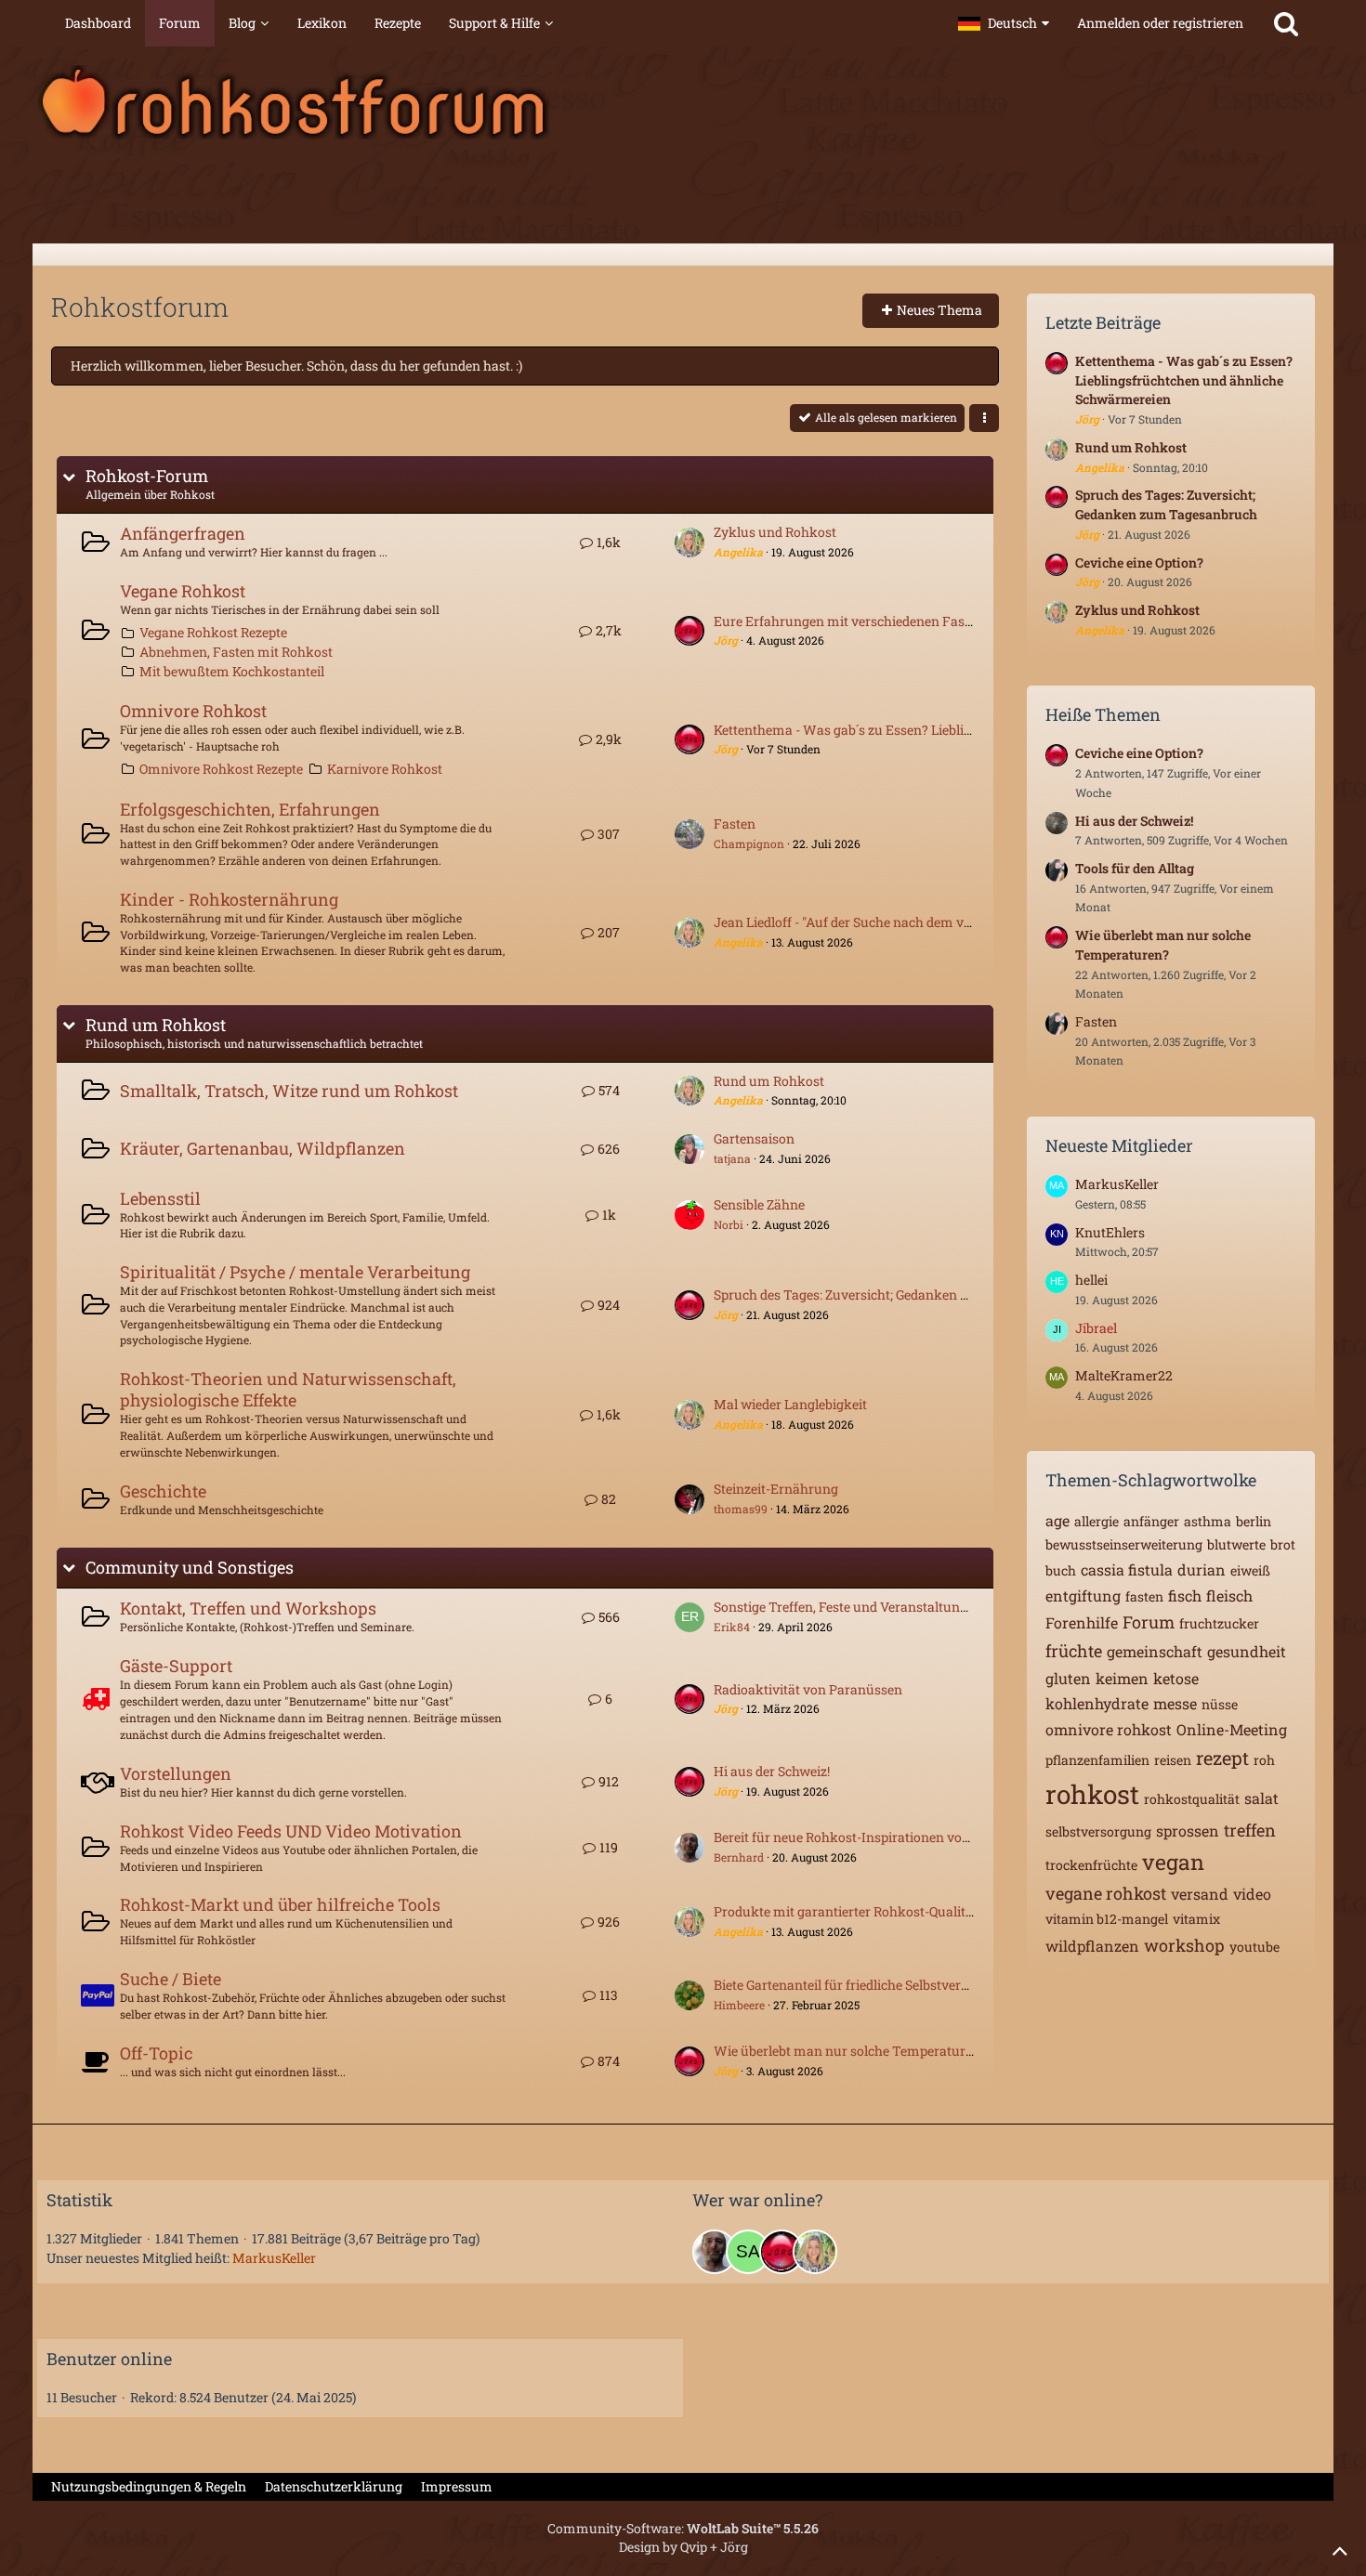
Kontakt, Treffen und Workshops (248, 1608)
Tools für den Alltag (1135, 868)
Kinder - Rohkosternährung (229, 899)
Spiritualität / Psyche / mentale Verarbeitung (295, 1272)
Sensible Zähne (759, 1204)
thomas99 (741, 1509)
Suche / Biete (171, 1979)
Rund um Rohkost (156, 1025)
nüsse (1220, 1704)
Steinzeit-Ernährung (776, 1489)
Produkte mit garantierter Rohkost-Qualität (846, 1911)
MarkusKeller (1117, 1184)
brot (1283, 1544)
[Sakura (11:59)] (748, 2252)
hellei (1091, 1280)
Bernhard (739, 1857)
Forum (1149, 1622)
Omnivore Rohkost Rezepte (221, 769)
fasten (1144, 1596)
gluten (1068, 1678)
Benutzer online (109, 2359)
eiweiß (1250, 1570)
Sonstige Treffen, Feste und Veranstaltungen (848, 1607)
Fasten (735, 824)
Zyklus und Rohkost (775, 532)
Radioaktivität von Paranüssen (808, 1689)
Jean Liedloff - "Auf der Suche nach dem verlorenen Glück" (889, 922)
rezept (1222, 1758)
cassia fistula (1127, 1569)
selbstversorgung (1098, 1831)
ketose (1176, 1678)
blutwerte (1236, 1544)
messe (1175, 1703)
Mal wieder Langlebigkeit (790, 1404)
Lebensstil (160, 1198)
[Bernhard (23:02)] (715, 2252)
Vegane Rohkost (183, 591)
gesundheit (1247, 1651)
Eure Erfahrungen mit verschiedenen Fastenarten (865, 621)
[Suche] (1286, 23)
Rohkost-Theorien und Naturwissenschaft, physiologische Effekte (288, 1389)
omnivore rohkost (1109, 1729)
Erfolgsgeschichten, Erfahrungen (250, 809)
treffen (1250, 1830)
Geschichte (163, 1491)
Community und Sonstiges (190, 1568)
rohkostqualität (1192, 1799)
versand (1200, 1894)
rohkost (1092, 1794)
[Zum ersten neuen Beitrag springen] (690, 543)
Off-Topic (156, 2053)
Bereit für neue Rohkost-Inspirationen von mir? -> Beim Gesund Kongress (936, 1837)
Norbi (729, 1224)
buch (1061, 1570)
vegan (1173, 1862)
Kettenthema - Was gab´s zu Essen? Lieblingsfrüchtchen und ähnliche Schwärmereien (974, 730)
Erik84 (732, 1627)
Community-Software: (683, 2528)
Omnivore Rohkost (193, 711)
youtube (1254, 1947)
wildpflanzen (1092, 1946)
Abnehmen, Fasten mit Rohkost (236, 652)
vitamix (1196, 1919)
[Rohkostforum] (683, 102)
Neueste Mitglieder (1119, 1145)
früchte (1074, 1651)
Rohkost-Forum (147, 476)
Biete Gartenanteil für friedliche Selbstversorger (857, 1985)
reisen (1173, 1760)
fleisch (1229, 1595)
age (1057, 1520)
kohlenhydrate (1097, 1703)
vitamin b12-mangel (1107, 1919)
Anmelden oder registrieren (1160, 23)
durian (1202, 1569)
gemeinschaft (1155, 1651)
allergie (1097, 1521)
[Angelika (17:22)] (815, 2252)
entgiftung (1083, 1595)
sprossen (1188, 1831)
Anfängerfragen (183, 533)
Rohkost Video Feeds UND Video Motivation (291, 1831)
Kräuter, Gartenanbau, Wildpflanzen (263, 1148)
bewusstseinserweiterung (1124, 1544)
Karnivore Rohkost (385, 769)
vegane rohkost (1106, 1893)
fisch (1185, 1595)
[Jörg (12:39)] (782, 2252)
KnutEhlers (1110, 1232)
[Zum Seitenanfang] (1340, 2550)
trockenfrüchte (1091, 1865)
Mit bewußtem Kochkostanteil (232, 671)
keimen (1122, 1678)
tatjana (732, 1158)
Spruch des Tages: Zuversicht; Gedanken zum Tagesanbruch (896, 1295)
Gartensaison (754, 1138)
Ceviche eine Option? (1139, 562)
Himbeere (739, 2005)
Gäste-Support (176, 1666)
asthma (1208, 1521)
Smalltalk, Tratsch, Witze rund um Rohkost (289, 1091)
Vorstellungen (176, 1773)
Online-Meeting (1232, 1729)
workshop (1184, 1945)
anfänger (1151, 1521)
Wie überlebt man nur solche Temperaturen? (850, 2051)
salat (1261, 1798)
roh (1264, 1760)
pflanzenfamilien (1097, 1760)
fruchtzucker (1219, 1623)
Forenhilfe (1082, 1622)
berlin (1254, 1521)
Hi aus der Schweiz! (772, 1771)
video (1252, 1894)
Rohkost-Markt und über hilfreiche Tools (280, 1904)
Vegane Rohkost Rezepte (213, 632)
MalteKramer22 (1124, 1375)
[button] (1004, 23)
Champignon (749, 843)
